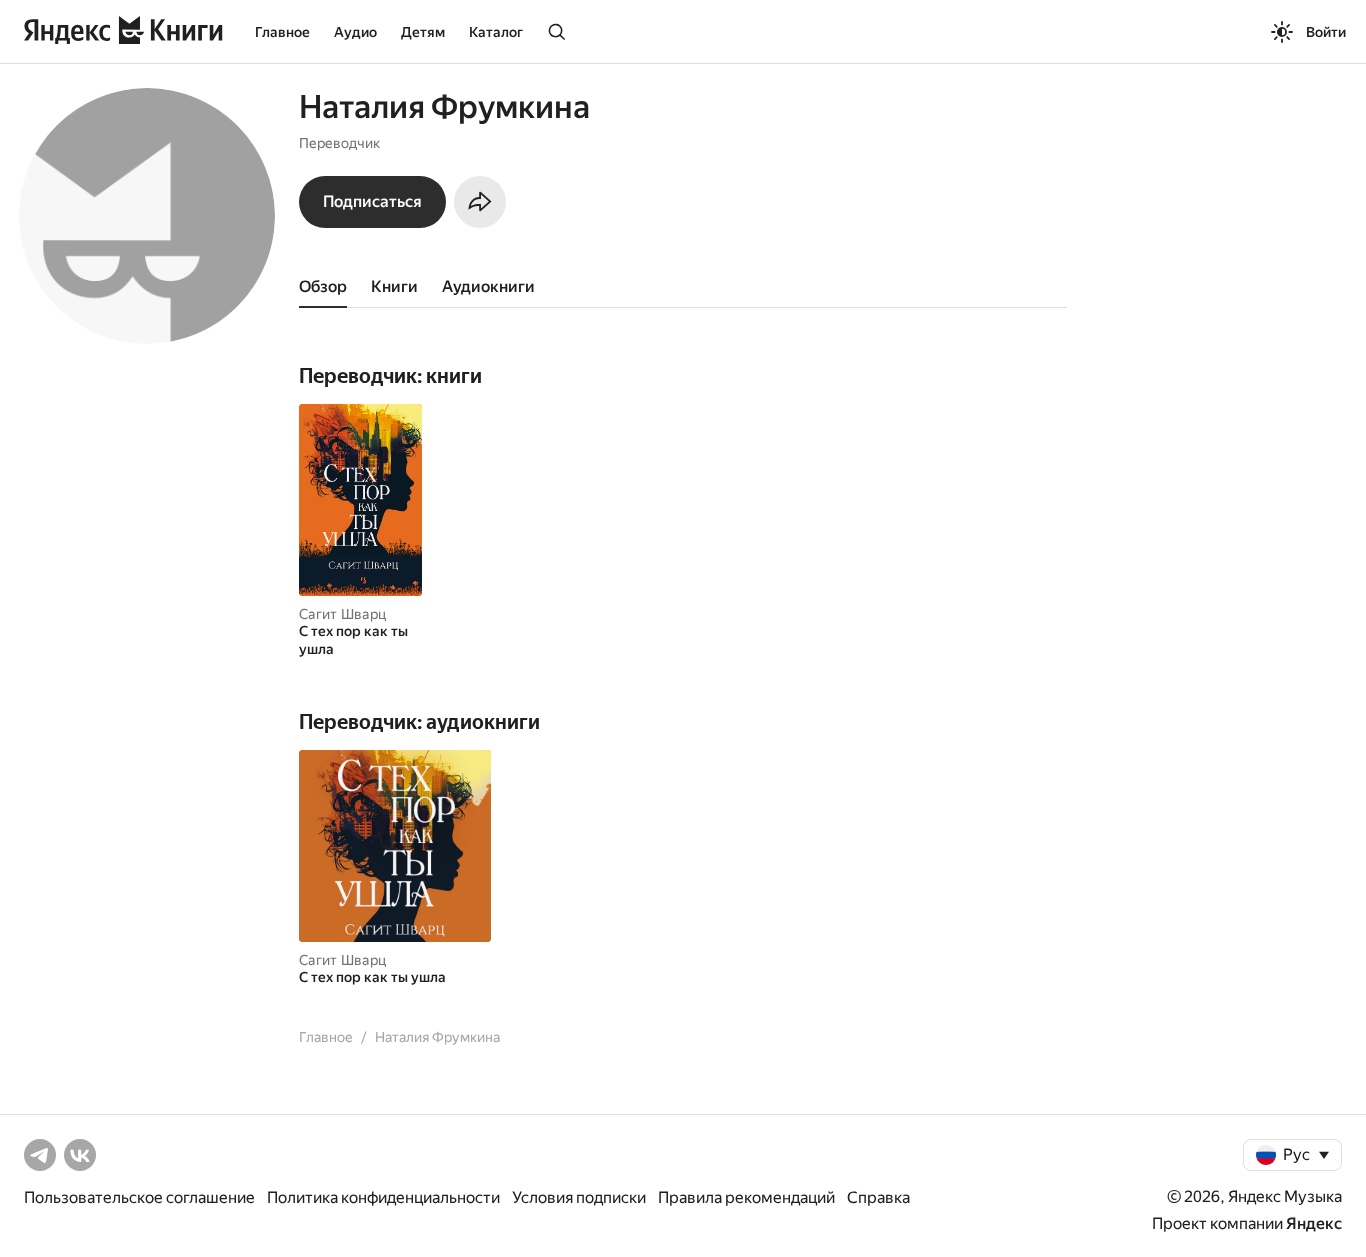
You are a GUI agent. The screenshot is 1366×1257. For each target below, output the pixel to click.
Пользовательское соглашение (139, 1197)
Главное (282, 32)
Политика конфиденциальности (383, 1197)
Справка (878, 1197)
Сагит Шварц (342, 614)
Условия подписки (579, 1197)
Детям (423, 32)
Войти (1326, 32)
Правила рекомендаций (746, 1197)
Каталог (496, 32)
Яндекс (1314, 1223)
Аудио (355, 32)
